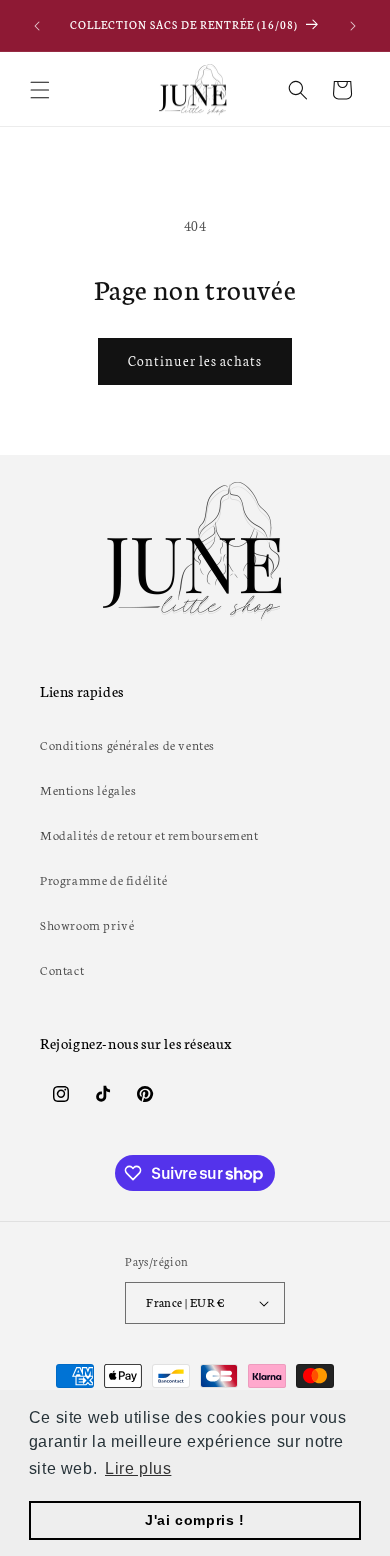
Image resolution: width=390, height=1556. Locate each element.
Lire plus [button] (138, 1468)
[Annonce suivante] (353, 26)
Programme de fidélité (104, 879)
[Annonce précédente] (37, 26)
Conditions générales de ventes (127, 744)
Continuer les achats (195, 360)
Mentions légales (88, 789)
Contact (62, 969)
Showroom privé (87, 924)
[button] (40, 90)
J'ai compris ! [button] (194, 1520)
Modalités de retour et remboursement (149, 834)
